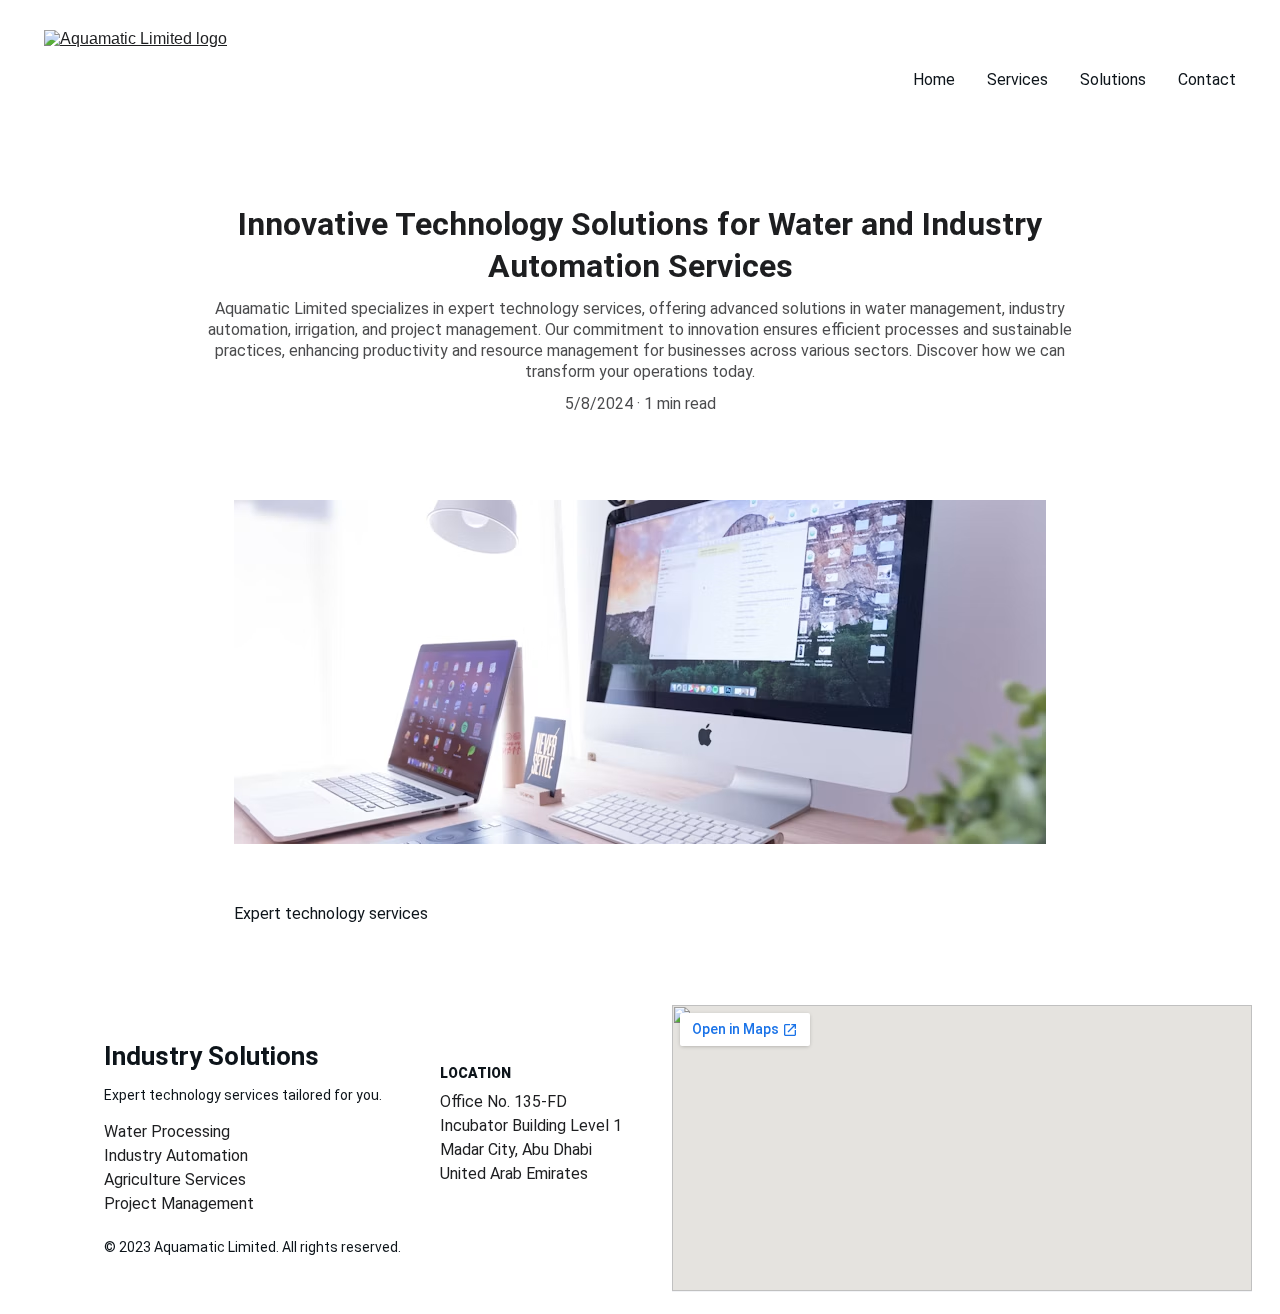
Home (934, 79)
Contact (1207, 79)
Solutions (1113, 79)
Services (1017, 79)
